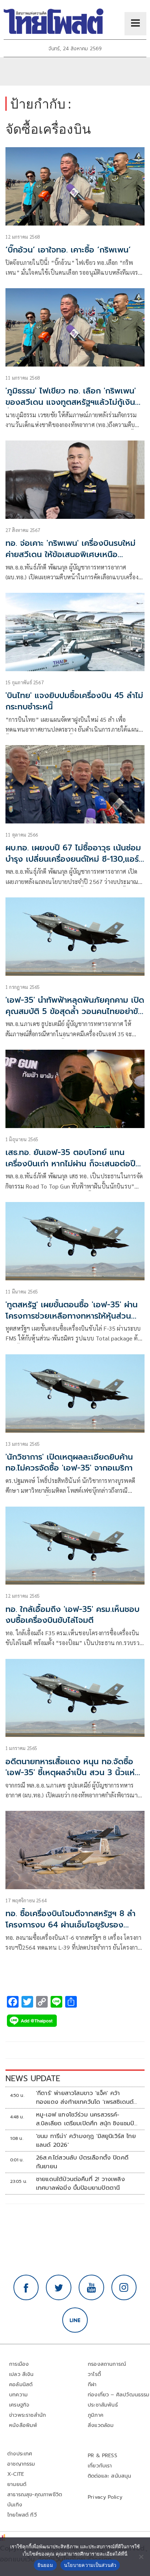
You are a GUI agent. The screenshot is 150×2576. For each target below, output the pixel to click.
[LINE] (75, 2320)
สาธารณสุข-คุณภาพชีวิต (35, 2495)
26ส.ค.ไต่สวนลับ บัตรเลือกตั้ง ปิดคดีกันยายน (82, 2162)
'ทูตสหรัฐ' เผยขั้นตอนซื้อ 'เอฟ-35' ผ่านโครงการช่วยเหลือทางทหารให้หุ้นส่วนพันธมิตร (72, 1316)
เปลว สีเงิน (21, 2374)
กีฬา (92, 2385)
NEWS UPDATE (33, 2078)
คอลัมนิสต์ (21, 2385)
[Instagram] (124, 2287)
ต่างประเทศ (20, 2454)
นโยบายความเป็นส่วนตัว (90, 2565)
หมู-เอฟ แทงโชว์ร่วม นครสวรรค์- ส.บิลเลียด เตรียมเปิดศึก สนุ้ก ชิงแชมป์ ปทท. (85, 2119)
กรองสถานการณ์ (107, 2364)
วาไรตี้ (94, 2374)
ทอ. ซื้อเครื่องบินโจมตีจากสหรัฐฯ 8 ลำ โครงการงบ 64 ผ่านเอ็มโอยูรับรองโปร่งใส (70, 1925)
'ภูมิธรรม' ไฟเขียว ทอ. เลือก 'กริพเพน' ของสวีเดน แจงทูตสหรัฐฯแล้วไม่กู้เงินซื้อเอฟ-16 (71, 402)
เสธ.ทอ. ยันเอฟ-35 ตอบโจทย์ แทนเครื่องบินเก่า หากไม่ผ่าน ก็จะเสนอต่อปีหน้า (70, 1164)
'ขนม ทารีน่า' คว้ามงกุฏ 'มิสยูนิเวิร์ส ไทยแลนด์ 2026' (86, 2141)
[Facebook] (26, 2287)
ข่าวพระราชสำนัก (27, 2415)
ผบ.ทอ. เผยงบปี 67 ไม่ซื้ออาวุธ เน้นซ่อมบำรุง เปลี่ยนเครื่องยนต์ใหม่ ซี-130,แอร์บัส (73, 859)
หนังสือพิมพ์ (23, 2425)
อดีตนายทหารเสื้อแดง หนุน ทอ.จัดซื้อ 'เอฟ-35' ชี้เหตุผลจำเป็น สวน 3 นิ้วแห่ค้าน (70, 1773)
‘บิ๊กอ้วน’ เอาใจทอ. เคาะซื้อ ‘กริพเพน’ (68, 250)
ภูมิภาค (96, 2415)
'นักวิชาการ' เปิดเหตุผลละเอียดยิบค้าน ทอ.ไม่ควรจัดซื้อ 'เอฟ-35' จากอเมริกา (69, 1463)
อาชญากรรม (21, 2464)
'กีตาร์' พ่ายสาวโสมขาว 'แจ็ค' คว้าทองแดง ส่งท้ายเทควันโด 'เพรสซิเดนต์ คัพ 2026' (85, 2098)
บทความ (18, 2395)
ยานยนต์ (17, 2484)
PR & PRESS (102, 2456)
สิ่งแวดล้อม (101, 2425)
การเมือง (19, 2364)
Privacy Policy (105, 2497)
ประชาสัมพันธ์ (103, 2405)
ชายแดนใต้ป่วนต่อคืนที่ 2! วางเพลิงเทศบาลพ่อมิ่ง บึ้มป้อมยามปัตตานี (80, 2184)
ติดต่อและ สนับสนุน (110, 2476)
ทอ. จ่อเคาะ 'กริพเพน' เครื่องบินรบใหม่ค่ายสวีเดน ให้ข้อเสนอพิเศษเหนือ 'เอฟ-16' (70, 554)
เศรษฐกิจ (19, 2405)
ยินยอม (45, 2565)
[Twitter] (59, 2287)
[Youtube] (91, 2287)
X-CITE (16, 2474)
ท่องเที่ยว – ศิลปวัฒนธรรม (119, 2395)
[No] (141, 2557)
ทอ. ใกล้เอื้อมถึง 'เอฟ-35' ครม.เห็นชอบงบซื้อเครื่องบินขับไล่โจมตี (72, 1615)
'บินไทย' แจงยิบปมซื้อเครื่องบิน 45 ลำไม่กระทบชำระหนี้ (74, 701)
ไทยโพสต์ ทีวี (22, 2515)
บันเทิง (15, 2505)
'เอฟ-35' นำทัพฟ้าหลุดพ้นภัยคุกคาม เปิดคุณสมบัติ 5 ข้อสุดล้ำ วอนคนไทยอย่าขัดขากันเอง (75, 1011)
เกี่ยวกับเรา (100, 2466)
